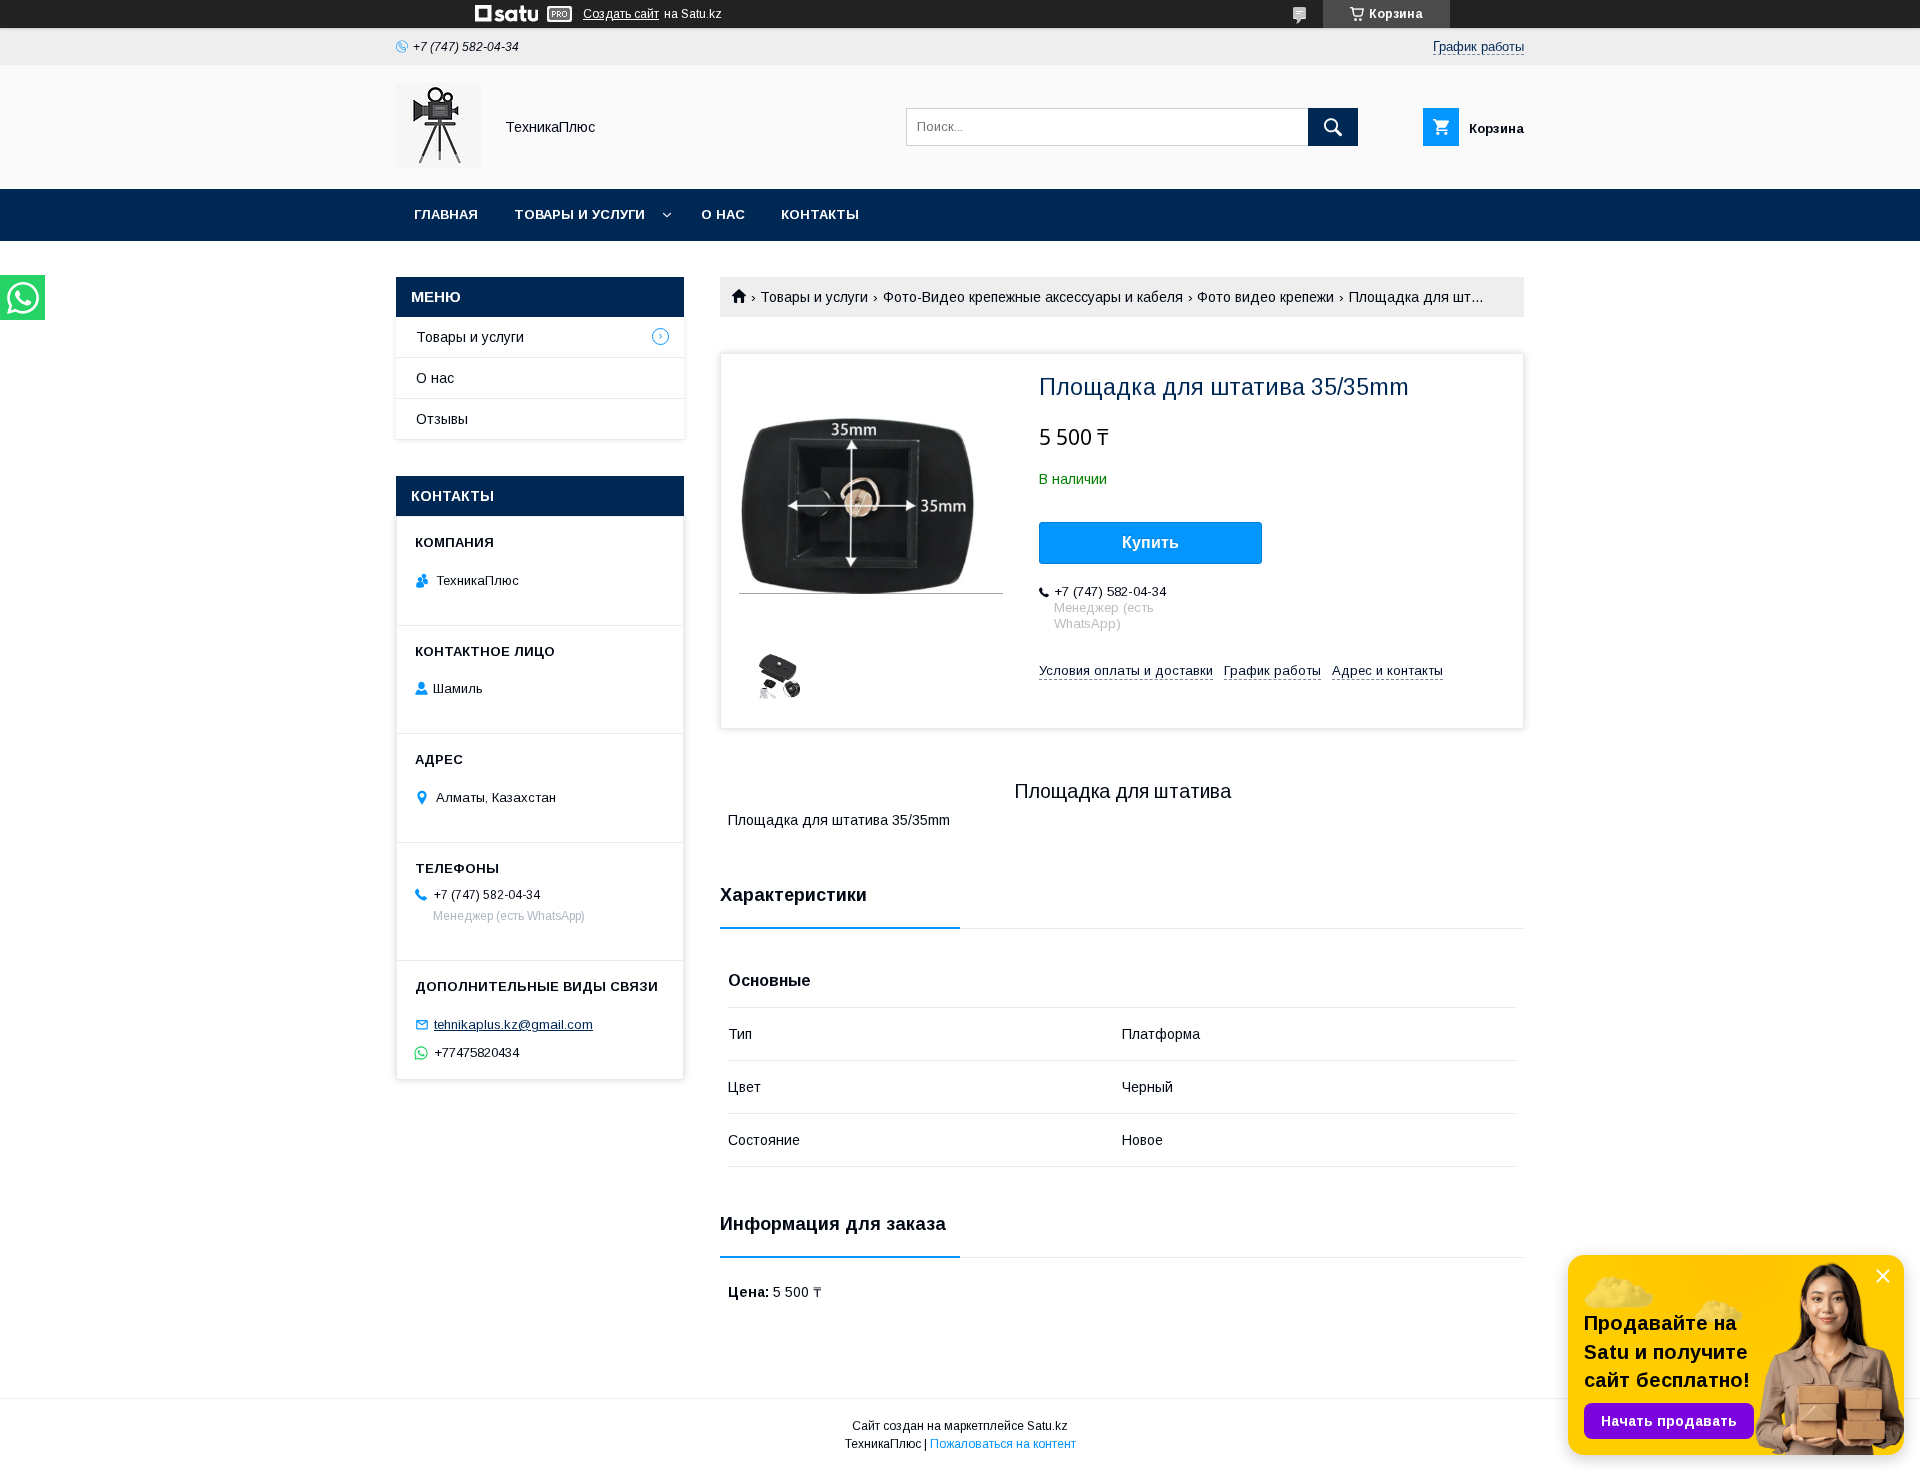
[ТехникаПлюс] (438, 163)
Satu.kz (1047, 1426)
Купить (1150, 542)
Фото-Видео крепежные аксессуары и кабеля (1033, 297)
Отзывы (442, 419)
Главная (446, 214)
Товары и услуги (579, 214)
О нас (723, 214)
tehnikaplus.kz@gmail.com (513, 1024)
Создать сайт (621, 14)
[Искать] (1333, 127)
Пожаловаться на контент (1003, 1444)
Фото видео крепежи (1265, 297)
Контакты (820, 214)
